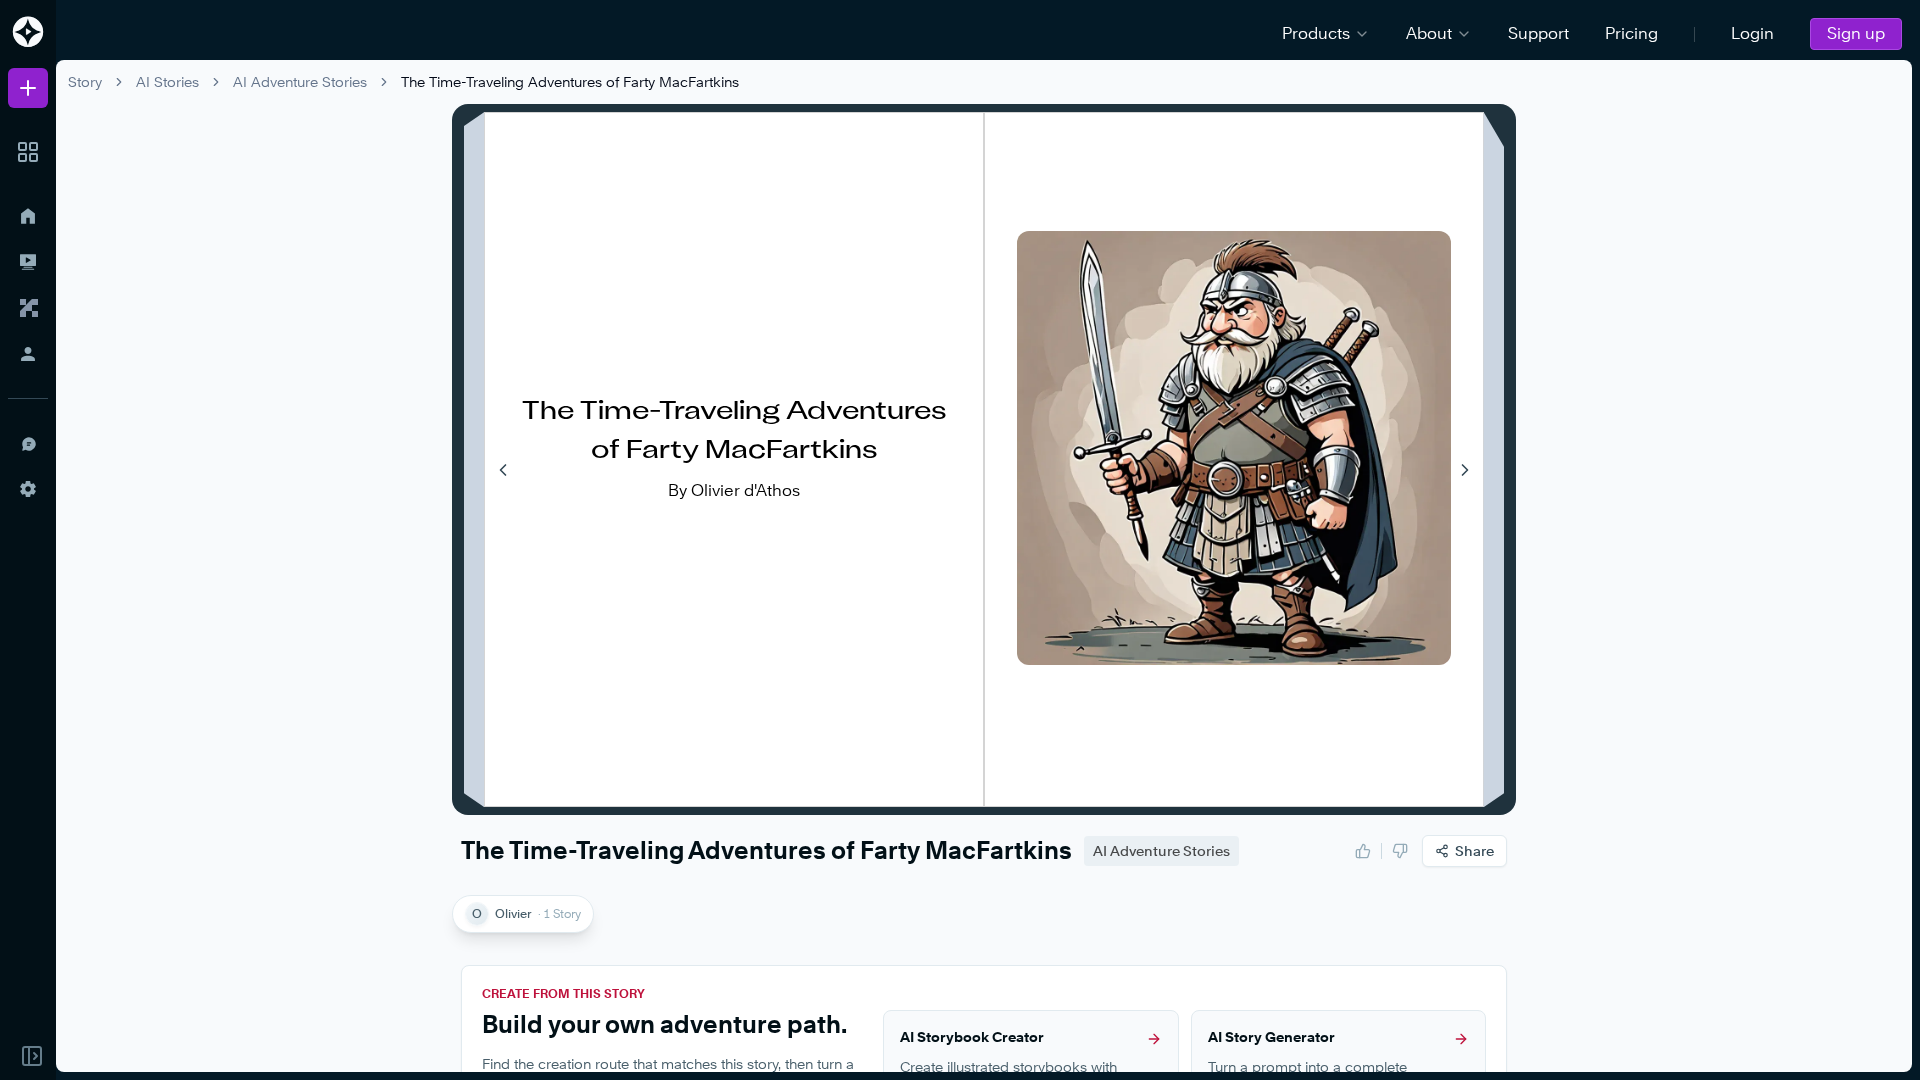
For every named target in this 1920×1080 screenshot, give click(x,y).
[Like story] (1363, 851)
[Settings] (28, 489)
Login (1752, 33)
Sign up (1856, 33)
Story (85, 81)
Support (1538, 33)
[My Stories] (28, 262)
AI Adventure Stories (300, 81)
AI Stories (167, 81)
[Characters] (28, 308)
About (1429, 33)
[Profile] (28, 354)
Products (1316, 33)
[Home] (28, 216)
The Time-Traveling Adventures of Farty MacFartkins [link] (570, 81)
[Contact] (28, 443)
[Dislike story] (1400, 851)
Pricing (1631, 33)
